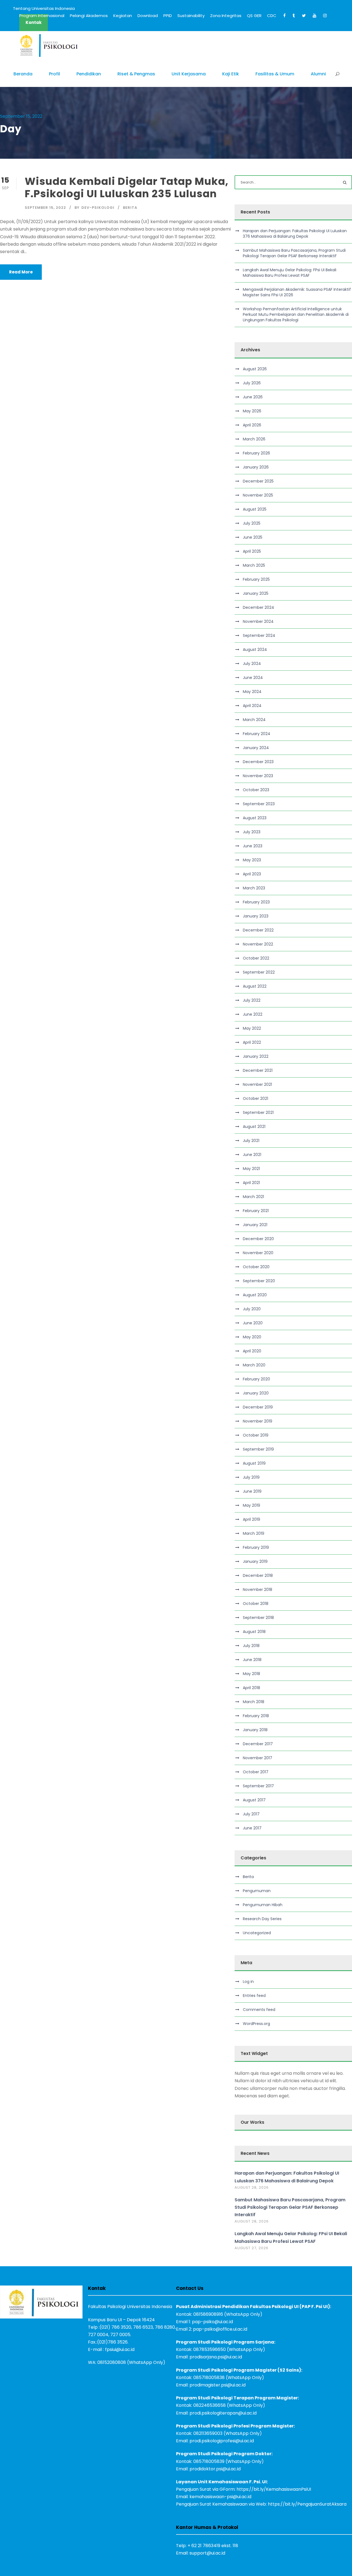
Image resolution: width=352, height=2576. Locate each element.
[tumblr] (294, 16)
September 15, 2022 (45, 208)
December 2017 (258, 1744)
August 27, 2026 (251, 2248)
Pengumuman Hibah (263, 1905)
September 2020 (259, 1281)
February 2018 (256, 1716)
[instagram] (325, 16)
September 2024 (259, 635)
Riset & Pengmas (136, 74)
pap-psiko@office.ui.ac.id (220, 2329)
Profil (54, 74)
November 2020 (258, 1253)
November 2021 (257, 1084)
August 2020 (255, 1295)
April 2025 (252, 551)
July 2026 (252, 383)
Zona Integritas (226, 16)
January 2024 (256, 748)
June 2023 (253, 846)
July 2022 (252, 1000)
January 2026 (256, 467)
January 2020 (256, 1393)
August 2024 (255, 650)
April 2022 (252, 1042)
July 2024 (252, 664)
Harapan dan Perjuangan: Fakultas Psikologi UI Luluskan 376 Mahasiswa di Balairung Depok (295, 234)
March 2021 (253, 1197)
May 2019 (251, 1505)
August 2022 (255, 986)
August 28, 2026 (252, 2187)
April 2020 (252, 1351)
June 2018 (252, 1660)
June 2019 (252, 1491)
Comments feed (259, 2010)
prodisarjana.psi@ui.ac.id (216, 2357)
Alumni (318, 74)
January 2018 (255, 1730)
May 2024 (252, 692)
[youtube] (314, 16)
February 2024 (257, 734)
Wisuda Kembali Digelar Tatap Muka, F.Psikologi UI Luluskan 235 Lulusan (127, 187)
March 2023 (254, 888)
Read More (21, 272)
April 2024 (252, 706)
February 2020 (256, 1379)
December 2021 (258, 1070)
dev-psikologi (98, 208)
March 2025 (254, 565)
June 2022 (253, 1014)
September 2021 (258, 1112)
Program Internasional (42, 16)
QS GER (254, 16)
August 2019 (254, 1463)
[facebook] (284, 16)
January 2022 (256, 1056)
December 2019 (258, 1407)
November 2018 (258, 1590)
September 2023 (259, 804)
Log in (248, 1982)
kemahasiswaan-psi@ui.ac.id (220, 2497)
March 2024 (254, 720)
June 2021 (252, 1155)
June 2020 (253, 1323)
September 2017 (258, 1786)
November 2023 (258, 776)
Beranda (23, 74)
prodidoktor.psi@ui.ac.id (215, 2469)
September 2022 (259, 972)
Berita (130, 208)
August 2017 (254, 1800)
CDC (272, 16)
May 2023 (252, 860)
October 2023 (256, 790)
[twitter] (304, 16)
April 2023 (252, 874)
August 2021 (254, 1127)
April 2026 (252, 425)
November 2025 (258, 495)
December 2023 (258, 762)
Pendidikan (89, 74)
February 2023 (256, 902)
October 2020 (256, 1267)
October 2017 (256, 1772)
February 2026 (256, 453)
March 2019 (254, 1533)
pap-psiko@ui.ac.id (212, 2322)
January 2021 (255, 1225)
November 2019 (258, 1421)
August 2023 (255, 818)
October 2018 (256, 1604)
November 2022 (258, 944)
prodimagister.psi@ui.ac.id (218, 2385)
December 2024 (258, 607)
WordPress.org (256, 2024)
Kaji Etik (231, 74)
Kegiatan (123, 16)
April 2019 (251, 1519)
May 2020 (252, 1337)
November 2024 (258, 621)
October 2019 (256, 1435)
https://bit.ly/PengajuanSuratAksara (307, 2504)
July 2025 (252, 523)
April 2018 (251, 1688)
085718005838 (209, 2378)
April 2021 (251, 1183)
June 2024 (253, 678)
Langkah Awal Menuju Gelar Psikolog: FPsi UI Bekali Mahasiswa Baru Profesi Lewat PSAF (290, 273)
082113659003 (208, 2433)
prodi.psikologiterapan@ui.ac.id (223, 2413)
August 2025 (255, 509)
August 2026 (255, 369)
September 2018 (258, 1618)
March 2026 (254, 439)
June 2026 (253, 397)
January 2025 (256, 593)
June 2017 (252, 1828)
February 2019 (256, 1547)
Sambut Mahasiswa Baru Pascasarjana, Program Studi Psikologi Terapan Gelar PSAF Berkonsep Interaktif (294, 253)
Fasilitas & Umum (275, 74)
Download (148, 16)
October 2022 (256, 958)
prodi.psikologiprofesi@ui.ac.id (222, 2441)
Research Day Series (262, 1919)
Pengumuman (257, 1891)
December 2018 (258, 1575)
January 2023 (256, 916)
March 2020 (254, 1365)
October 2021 (255, 1098)
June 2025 (253, 537)
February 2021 (256, 1211)
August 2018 (254, 1632)
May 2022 (252, 1028)
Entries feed (254, 1996)
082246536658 (210, 2405)
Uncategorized (257, 1933)
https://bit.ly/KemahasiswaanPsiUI (274, 2489)
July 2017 (251, 1814)
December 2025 (258, 481)
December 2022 (258, 930)
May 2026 (252, 411)
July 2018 (251, 1646)
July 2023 (252, 832)
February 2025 (256, 579)
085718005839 (209, 2461)
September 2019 (258, 1449)
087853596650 (210, 2349)
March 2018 (254, 1702)
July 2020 (252, 1309)
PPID (168, 16)
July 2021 (251, 1141)
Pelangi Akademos (89, 16)
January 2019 (255, 1561)
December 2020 (258, 1239)
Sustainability (191, 16)
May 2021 (251, 1169)
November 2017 (258, 1758)
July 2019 (251, 1477)
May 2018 (251, 1674)
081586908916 (208, 2314)
